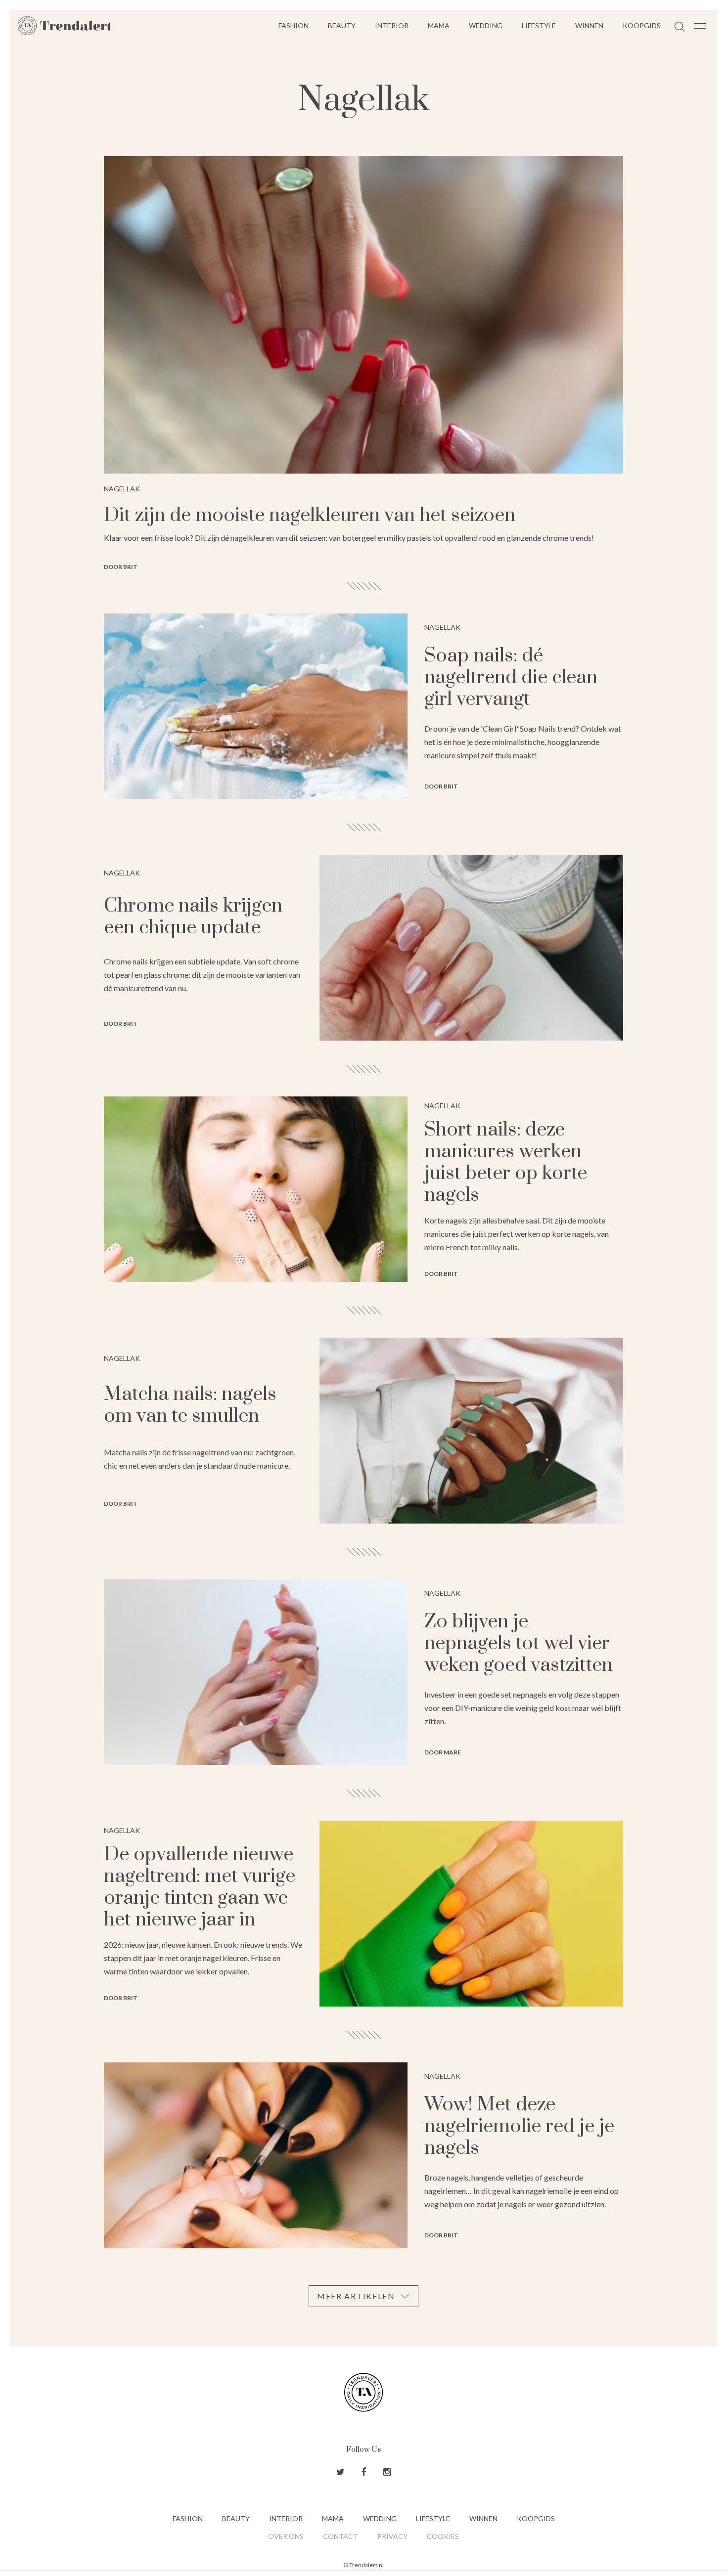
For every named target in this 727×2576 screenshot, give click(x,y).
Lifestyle (539, 25)
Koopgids (642, 25)
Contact (341, 2536)
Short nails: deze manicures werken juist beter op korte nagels (506, 1162)
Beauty (342, 25)
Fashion (294, 25)
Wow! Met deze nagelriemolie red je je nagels (519, 2126)
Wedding (486, 25)
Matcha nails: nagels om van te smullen (190, 1405)
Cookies (443, 2536)
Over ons (286, 2536)
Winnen (589, 25)
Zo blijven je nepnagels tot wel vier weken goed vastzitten (519, 1643)
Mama (439, 25)
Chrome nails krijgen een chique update (193, 917)
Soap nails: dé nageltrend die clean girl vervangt (511, 677)
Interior (392, 25)
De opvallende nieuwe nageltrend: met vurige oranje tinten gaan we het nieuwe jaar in (200, 1887)
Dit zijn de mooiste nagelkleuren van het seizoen (310, 515)
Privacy (392, 2536)
